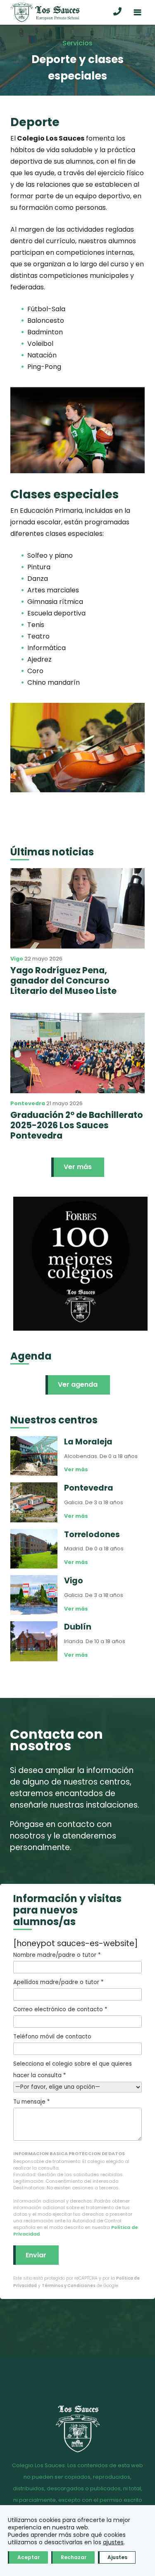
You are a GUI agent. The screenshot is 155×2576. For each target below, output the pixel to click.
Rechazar (74, 2557)
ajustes (113, 2542)
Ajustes (117, 2557)
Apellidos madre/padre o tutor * (58, 1982)
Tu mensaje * (31, 2102)
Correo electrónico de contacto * (60, 2009)
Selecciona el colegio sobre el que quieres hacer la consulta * (73, 2070)
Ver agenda (78, 1384)
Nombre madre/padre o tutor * (57, 1955)
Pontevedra (28, 1103)
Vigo (17, 959)
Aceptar (29, 2557)
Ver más (78, 1167)
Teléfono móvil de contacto (52, 2037)
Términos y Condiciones (69, 2286)
